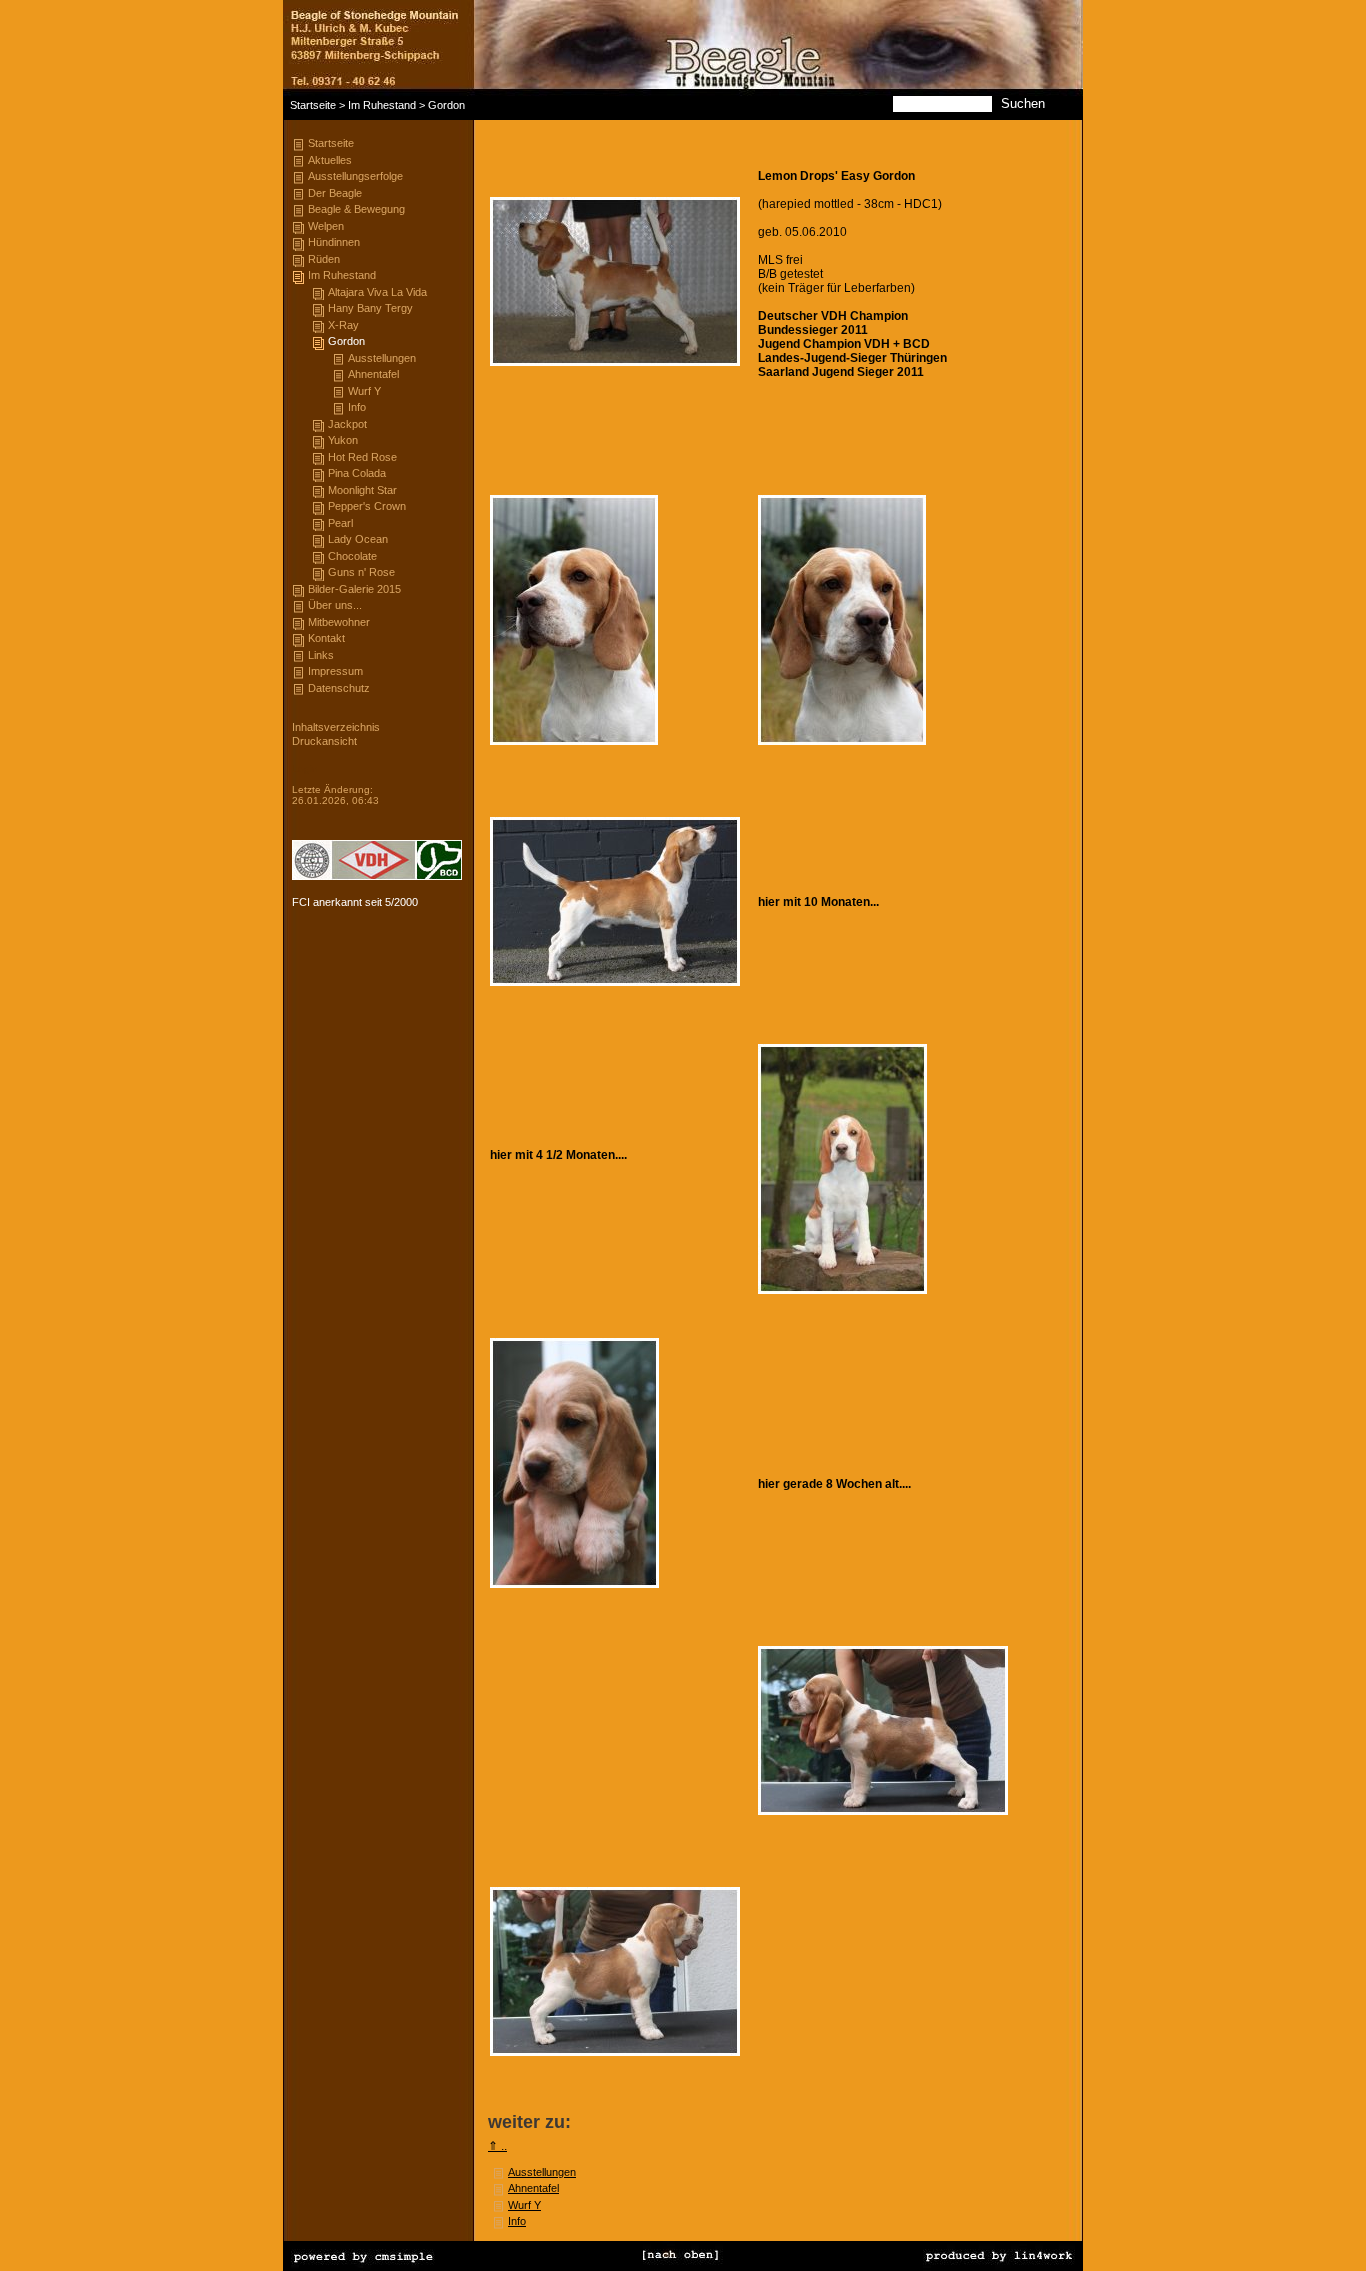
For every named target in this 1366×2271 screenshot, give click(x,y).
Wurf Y (364, 391)
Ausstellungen (382, 358)
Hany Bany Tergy (370, 308)
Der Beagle (335, 193)
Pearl (340, 523)
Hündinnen (334, 242)
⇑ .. (497, 2146)
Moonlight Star (362, 490)
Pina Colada (357, 473)
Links (321, 655)
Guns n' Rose (361, 572)
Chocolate (352, 556)
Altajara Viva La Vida (377, 292)
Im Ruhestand (382, 105)
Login (305, 768)
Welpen (326, 226)
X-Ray (343, 325)
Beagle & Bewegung (356, 209)
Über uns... (335, 605)
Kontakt (326, 638)
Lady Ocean (358, 539)
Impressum (335, 671)
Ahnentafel (373, 374)
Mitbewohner (339, 622)
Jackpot (347, 424)
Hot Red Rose (362, 457)
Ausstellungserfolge (355, 176)
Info (357, 407)
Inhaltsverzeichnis (336, 727)
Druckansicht (324, 741)
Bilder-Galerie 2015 (354, 589)
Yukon (343, 440)
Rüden (324, 259)
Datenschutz (339, 688)
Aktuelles (330, 160)
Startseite (313, 105)
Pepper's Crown (367, 506)
